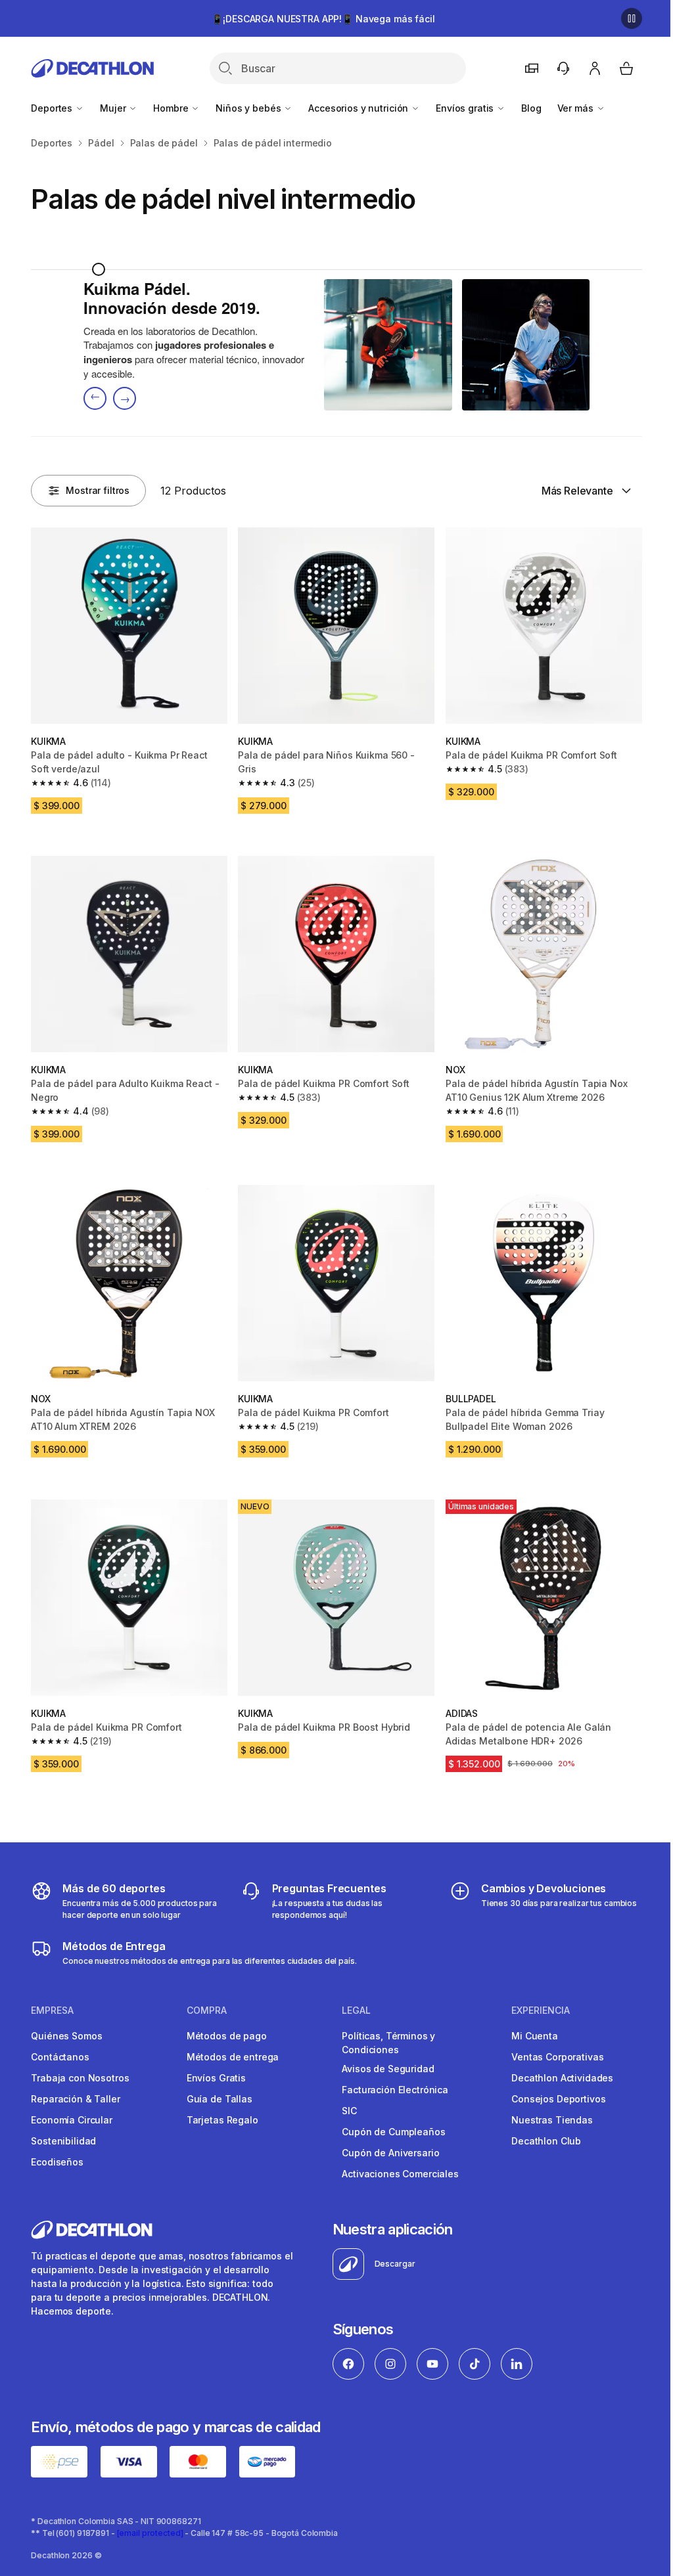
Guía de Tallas (220, 2099)
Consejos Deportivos (558, 2099)
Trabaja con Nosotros (80, 2078)
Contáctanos (60, 2057)
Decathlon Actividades (562, 2078)
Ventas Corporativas (557, 2057)
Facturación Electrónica (395, 2090)
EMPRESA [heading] (52, 2010)
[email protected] (150, 2533)
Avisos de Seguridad (388, 2069)
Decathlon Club (546, 2141)
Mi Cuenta (535, 2036)
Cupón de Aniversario (390, 2153)
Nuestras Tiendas (552, 2120)
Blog (531, 108)
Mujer (114, 108)
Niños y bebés (249, 108)
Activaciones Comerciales (400, 2174)
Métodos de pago (227, 2036)
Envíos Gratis (216, 2078)
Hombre (172, 108)
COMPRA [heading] (207, 2010)
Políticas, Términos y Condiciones (388, 2043)
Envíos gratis (466, 108)
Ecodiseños (57, 2162)
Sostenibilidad (63, 2141)
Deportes (53, 108)
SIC (349, 2111)
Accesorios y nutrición (360, 108)
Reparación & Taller (75, 2099)
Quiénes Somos (66, 2036)
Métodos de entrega (233, 2057)
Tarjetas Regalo (222, 2120)
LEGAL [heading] (356, 2010)
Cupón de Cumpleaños (393, 2132)
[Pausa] (632, 18)
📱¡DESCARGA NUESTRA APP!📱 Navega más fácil (323, 19)
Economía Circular (72, 2120)
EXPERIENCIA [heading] (541, 2010)
